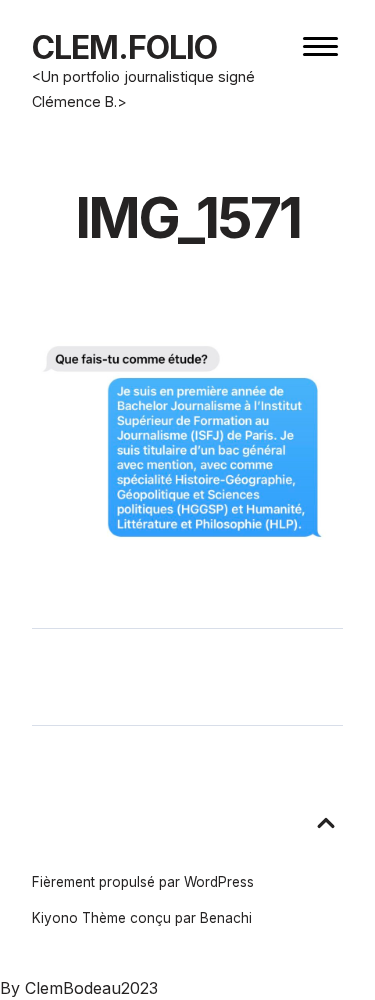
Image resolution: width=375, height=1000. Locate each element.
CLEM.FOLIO (124, 47)
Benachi (226, 918)
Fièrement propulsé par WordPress (143, 882)
